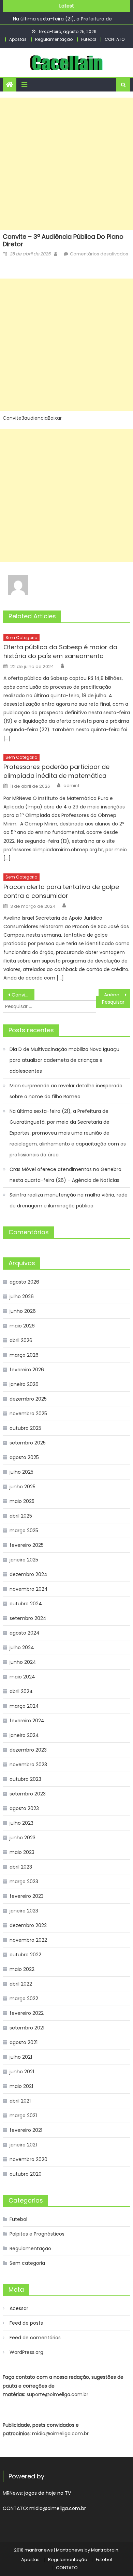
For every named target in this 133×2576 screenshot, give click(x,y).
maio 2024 (22, 1677)
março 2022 (24, 1998)
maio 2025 (22, 1501)
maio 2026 (22, 1326)
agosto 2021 (24, 2042)
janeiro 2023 (24, 1911)
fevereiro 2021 (26, 2130)
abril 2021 (20, 2101)
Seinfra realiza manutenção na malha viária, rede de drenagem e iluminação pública (69, 1200)
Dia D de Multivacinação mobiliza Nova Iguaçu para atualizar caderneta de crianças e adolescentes (64, 1060)
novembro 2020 (28, 2159)
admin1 (71, 786)
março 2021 (23, 2115)
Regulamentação (54, 39)
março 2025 (24, 1530)
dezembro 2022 (28, 1925)
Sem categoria (21, 638)
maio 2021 (21, 2086)
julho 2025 (21, 1472)
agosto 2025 (24, 1457)
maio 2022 (22, 1969)
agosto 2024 (25, 1633)
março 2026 (24, 1355)
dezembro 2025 (28, 1399)
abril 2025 (21, 1516)
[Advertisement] (66, 164)
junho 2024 (23, 1662)
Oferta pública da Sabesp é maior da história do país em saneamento (60, 651)
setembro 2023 (28, 1794)
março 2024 (24, 1706)
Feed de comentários (35, 2338)
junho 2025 (23, 1487)
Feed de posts (26, 2323)
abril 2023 (21, 1867)
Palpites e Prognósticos (37, 2234)
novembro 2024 (29, 1589)
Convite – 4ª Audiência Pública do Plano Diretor (23, 995)
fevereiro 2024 (27, 1721)
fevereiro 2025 (27, 1545)
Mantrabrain (105, 2550)
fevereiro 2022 (27, 2013)
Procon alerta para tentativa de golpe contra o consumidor (61, 891)
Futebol (89, 39)
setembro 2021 (27, 2028)
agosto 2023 (24, 1808)
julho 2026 (22, 1297)
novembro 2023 (28, 1764)
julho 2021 (21, 2057)
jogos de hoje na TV (48, 2493)
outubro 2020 (26, 2174)
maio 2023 (22, 1852)
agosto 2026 (24, 1282)
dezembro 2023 (28, 1750)
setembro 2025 (28, 1443)
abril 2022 (21, 1984)
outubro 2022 (25, 1955)
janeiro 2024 (24, 1735)
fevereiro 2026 (27, 1370)
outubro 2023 (25, 1779)
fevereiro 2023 (27, 1896)
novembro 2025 (28, 1414)
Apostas (18, 39)
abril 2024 (21, 1691)
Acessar (19, 2308)
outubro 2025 (25, 1428)
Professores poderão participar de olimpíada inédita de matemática (56, 771)
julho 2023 (21, 1823)
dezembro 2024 (28, 1574)
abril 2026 (21, 1340)
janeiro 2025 (24, 1560)
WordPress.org (26, 2352)
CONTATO (115, 39)
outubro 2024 (26, 1604)
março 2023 (24, 1881)
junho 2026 (23, 1311)
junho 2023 (23, 1838)
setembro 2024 (28, 1618)
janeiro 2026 (24, 1384)
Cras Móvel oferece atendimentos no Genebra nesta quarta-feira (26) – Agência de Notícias (65, 1175)
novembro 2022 (28, 1940)
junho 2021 (22, 2072)
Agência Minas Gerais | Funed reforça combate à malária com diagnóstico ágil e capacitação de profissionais (117, 995)
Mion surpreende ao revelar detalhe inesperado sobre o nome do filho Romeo (66, 1091)
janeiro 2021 (23, 2145)
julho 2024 (22, 1647)
